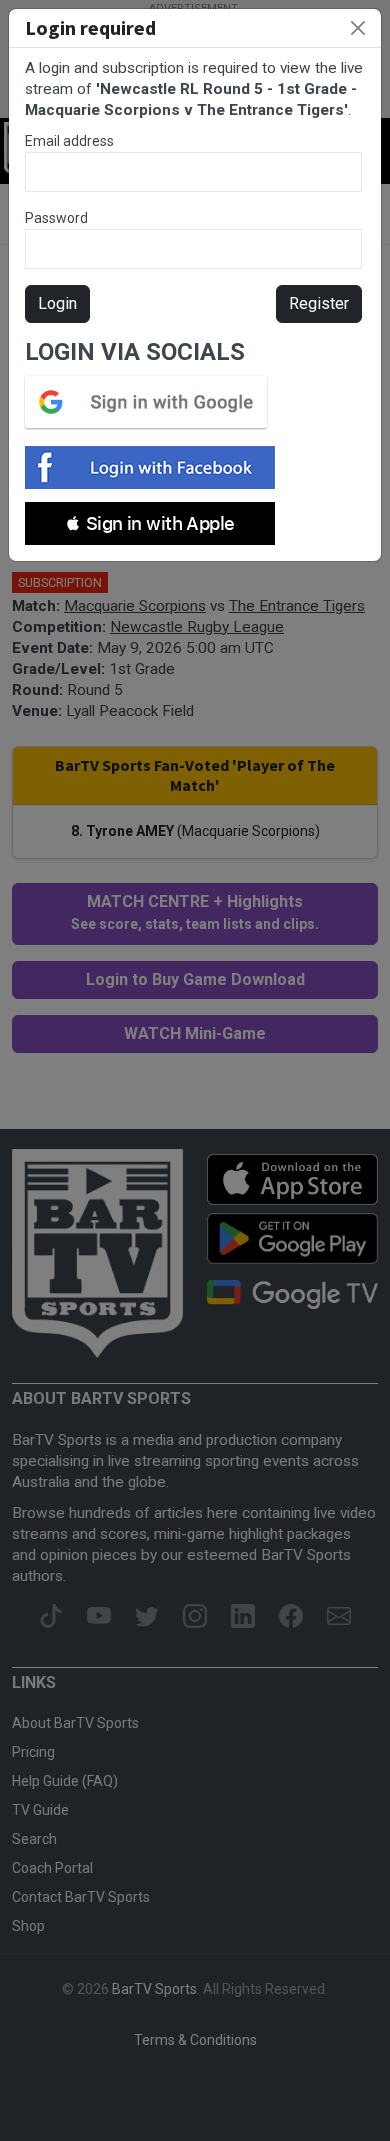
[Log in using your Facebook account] (156, 467)
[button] (150, 523)
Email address (69, 141)
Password (56, 218)
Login (57, 303)
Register (319, 303)
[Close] (358, 28)
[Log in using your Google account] (152, 402)
